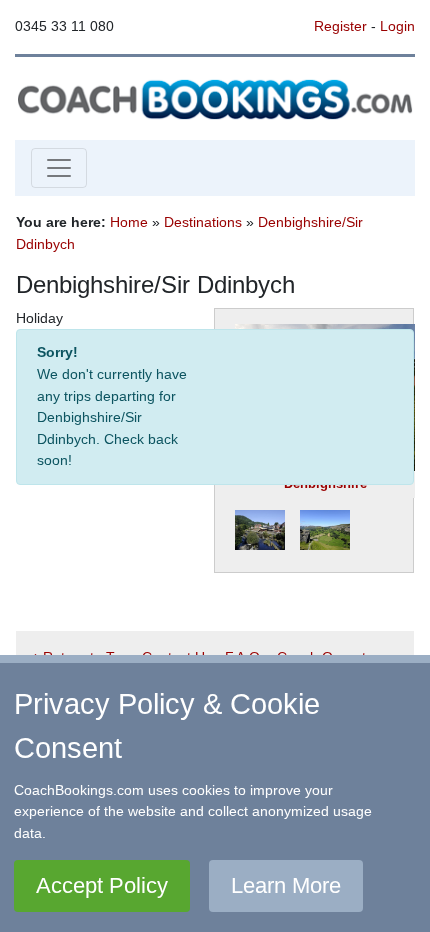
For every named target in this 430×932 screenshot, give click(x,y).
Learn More (286, 885)
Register (340, 26)
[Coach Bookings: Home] (215, 97)
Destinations (203, 222)
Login (397, 26)
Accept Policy (102, 885)
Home (129, 222)
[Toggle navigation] (59, 168)
